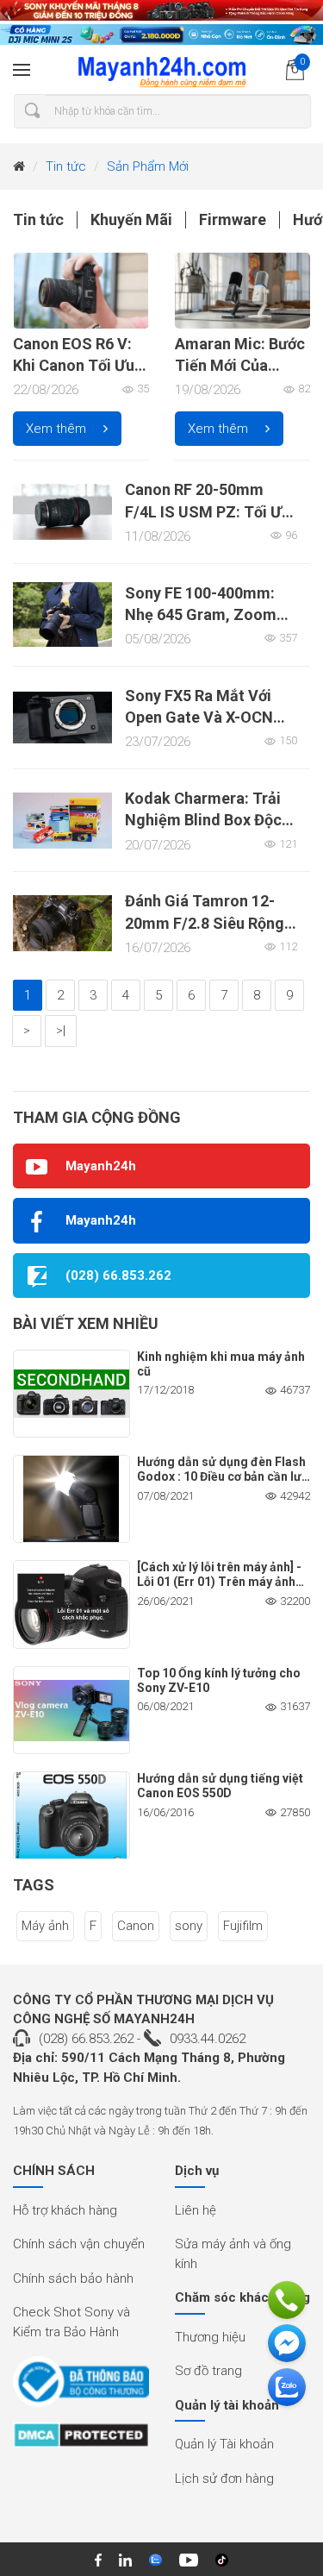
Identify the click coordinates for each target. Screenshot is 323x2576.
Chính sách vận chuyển (79, 2244)
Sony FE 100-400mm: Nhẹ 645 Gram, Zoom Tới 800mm (201, 614)
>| (61, 1031)
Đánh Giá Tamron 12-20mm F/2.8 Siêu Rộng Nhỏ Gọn (205, 922)
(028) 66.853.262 (86, 2039)
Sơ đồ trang (208, 2371)
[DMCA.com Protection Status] (81, 2441)
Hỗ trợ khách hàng (65, 2210)
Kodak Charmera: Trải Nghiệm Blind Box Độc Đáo (203, 820)
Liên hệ (196, 2210)
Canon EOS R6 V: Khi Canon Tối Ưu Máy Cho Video (74, 365)
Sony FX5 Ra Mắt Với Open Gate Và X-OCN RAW (199, 717)
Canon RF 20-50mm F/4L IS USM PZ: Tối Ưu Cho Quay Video (208, 511)
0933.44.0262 (208, 2039)
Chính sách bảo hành (73, 2278)
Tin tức (66, 166)
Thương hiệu (210, 2337)
